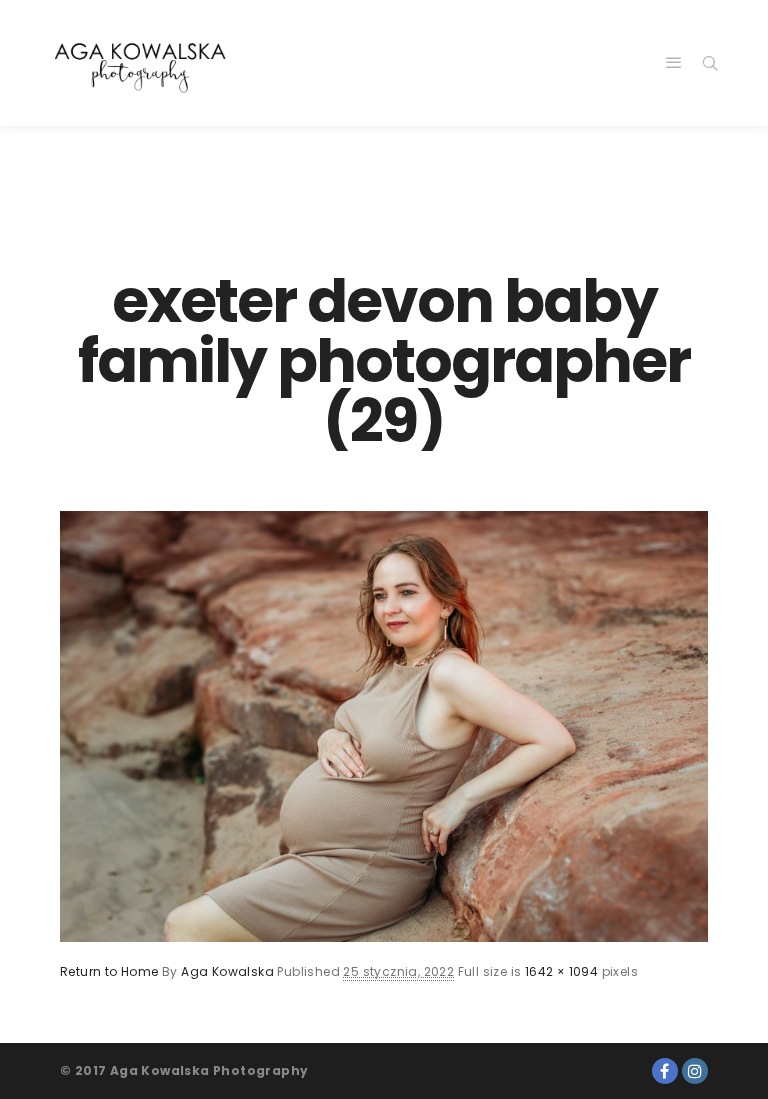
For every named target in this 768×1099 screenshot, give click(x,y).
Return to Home (109, 971)
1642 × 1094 (561, 971)
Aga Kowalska (227, 971)
